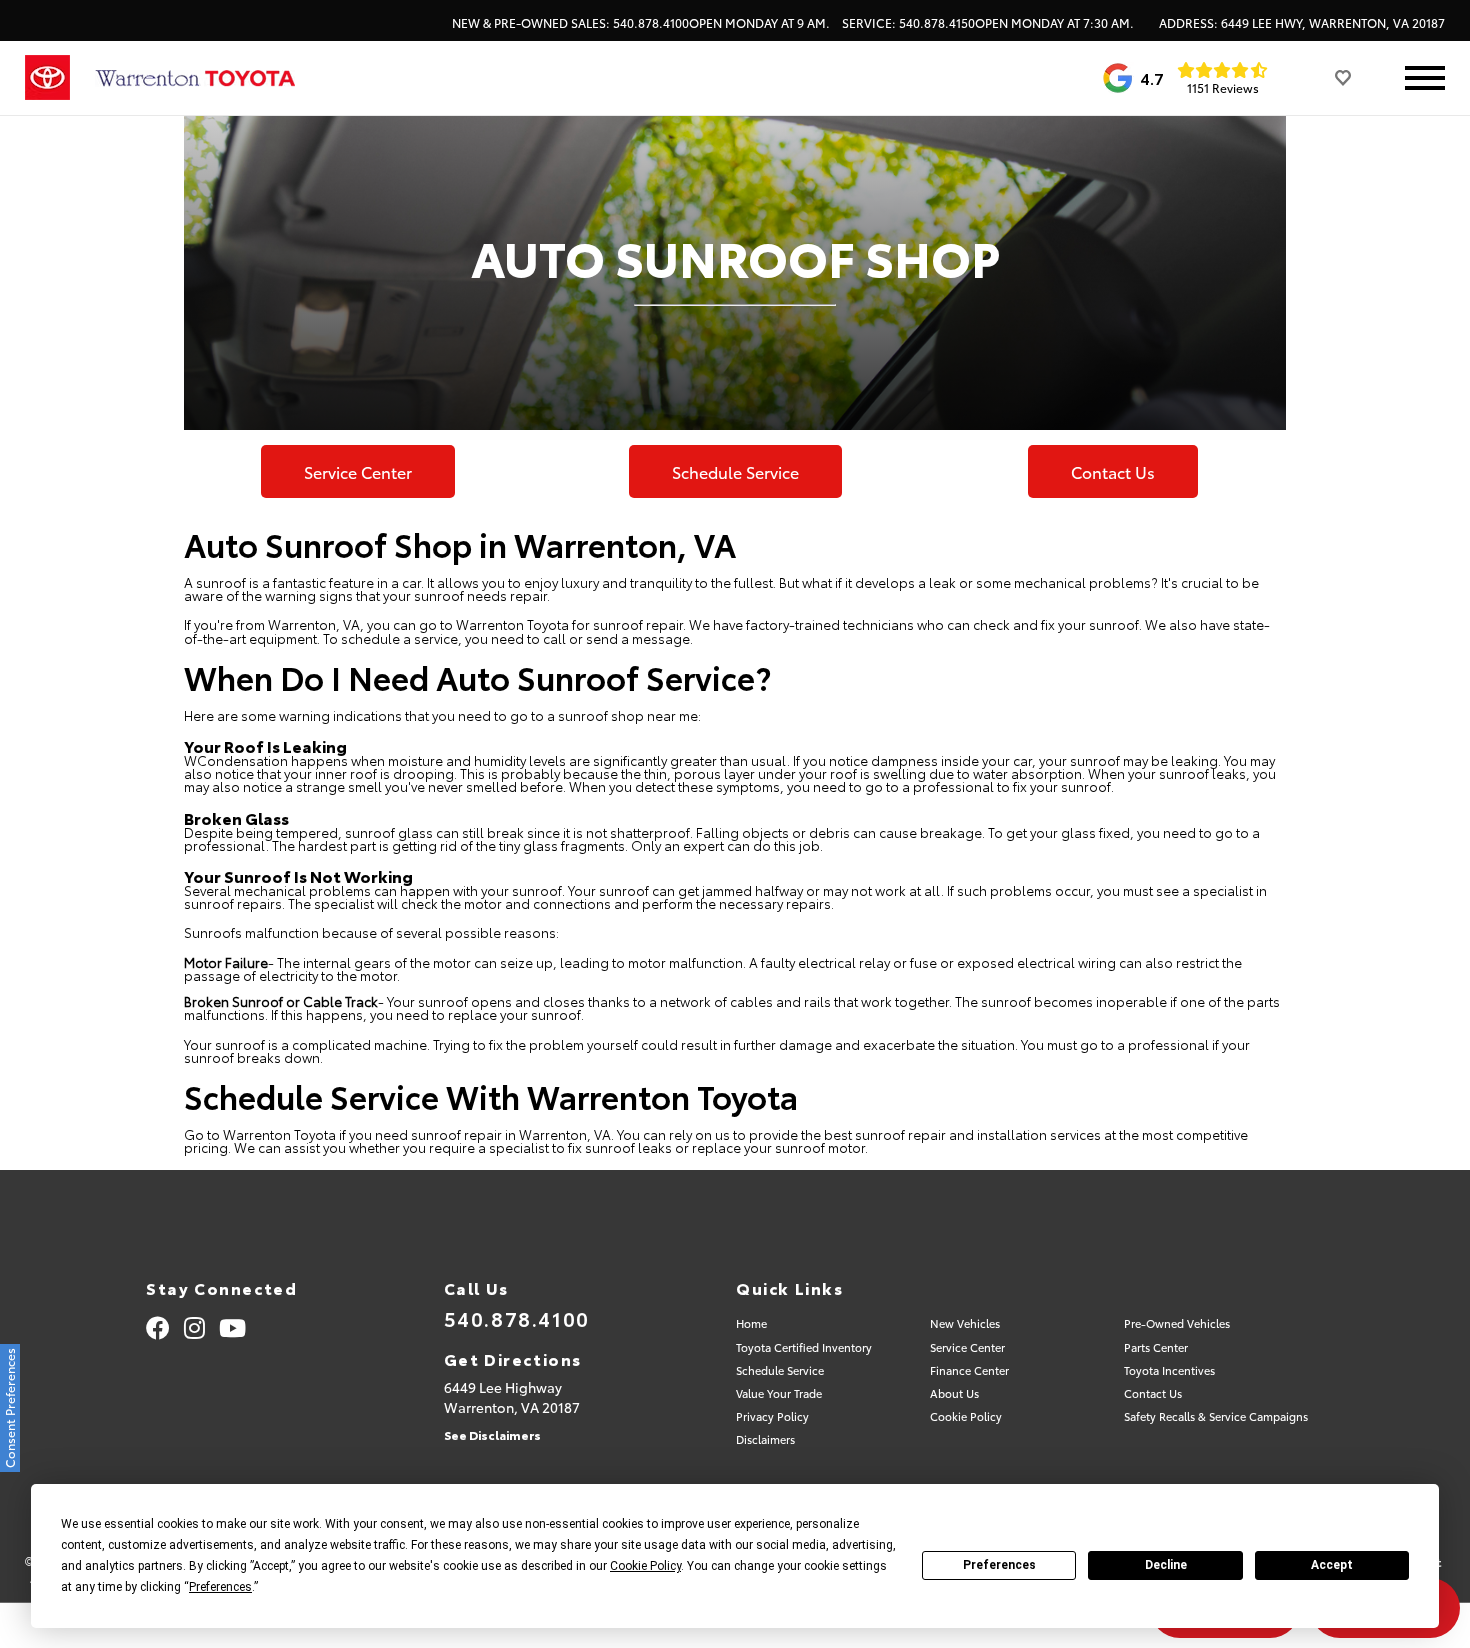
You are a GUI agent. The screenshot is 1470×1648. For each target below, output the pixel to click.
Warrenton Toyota (512, 624)
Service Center (358, 471)
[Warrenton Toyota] (195, 78)
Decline (1166, 1565)
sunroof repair (900, 1134)
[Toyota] (47, 78)
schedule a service (399, 638)
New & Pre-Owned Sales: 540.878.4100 (641, 23)
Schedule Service (735, 471)
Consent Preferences (9, 1408)
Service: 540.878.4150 (988, 23)
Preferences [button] (220, 1587)
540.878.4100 (517, 1318)
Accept (1332, 1565)
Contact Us (1113, 471)
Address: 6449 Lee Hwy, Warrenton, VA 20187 (1302, 23)
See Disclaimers (492, 1434)
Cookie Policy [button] (645, 1566)
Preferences (999, 1565)
